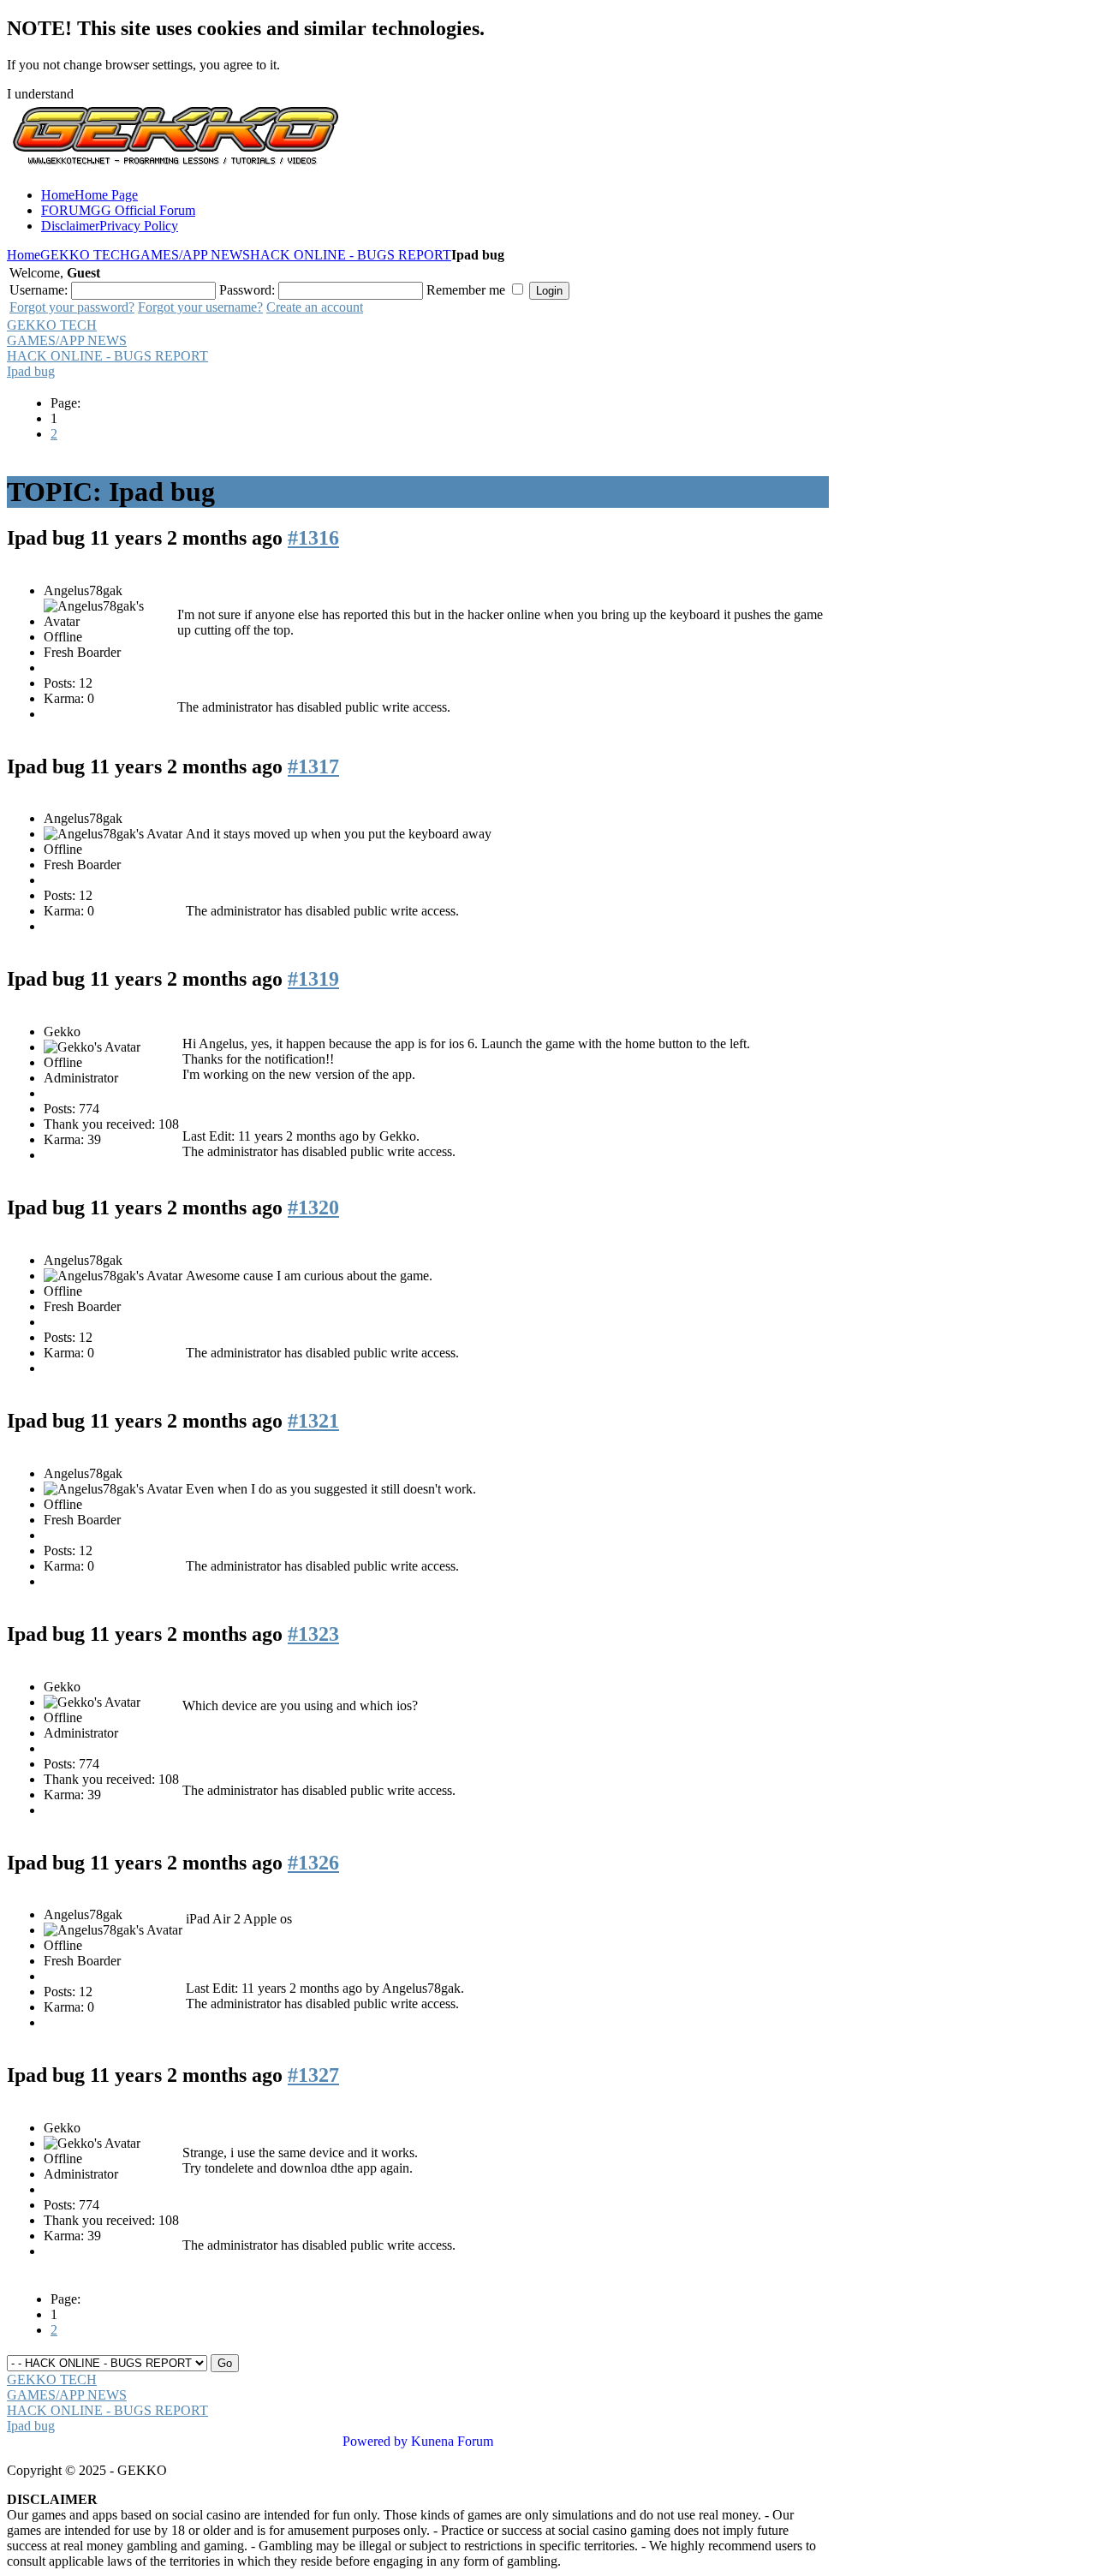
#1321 (313, 1421)
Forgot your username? (200, 307)
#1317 (313, 766)
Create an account (315, 307)
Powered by (375, 2441)
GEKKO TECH (85, 255)
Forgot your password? (72, 307)
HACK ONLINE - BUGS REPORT (351, 255)
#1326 (313, 1863)
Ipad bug (31, 371)
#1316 (313, 538)
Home (24, 255)
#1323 (313, 1634)
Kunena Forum (452, 2441)
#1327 (313, 2075)
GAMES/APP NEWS (190, 255)
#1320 (313, 1207)
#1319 (313, 979)
